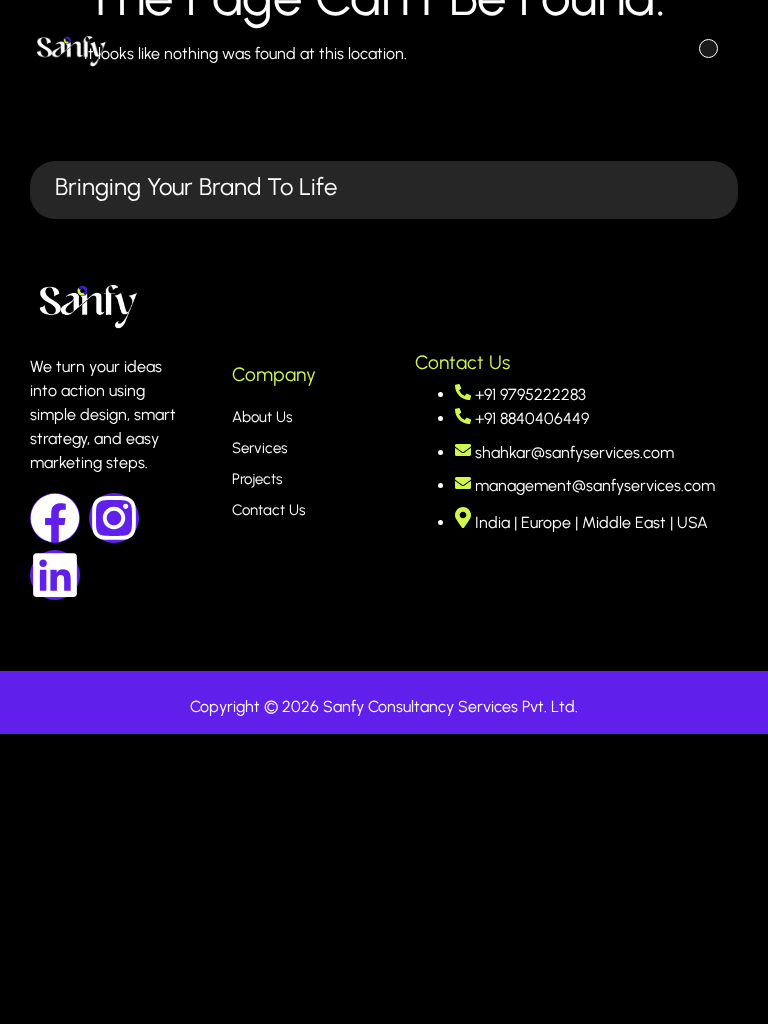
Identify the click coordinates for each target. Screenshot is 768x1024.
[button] (708, 50)
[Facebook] (55, 518)
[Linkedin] (55, 575)
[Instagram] (114, 518)
